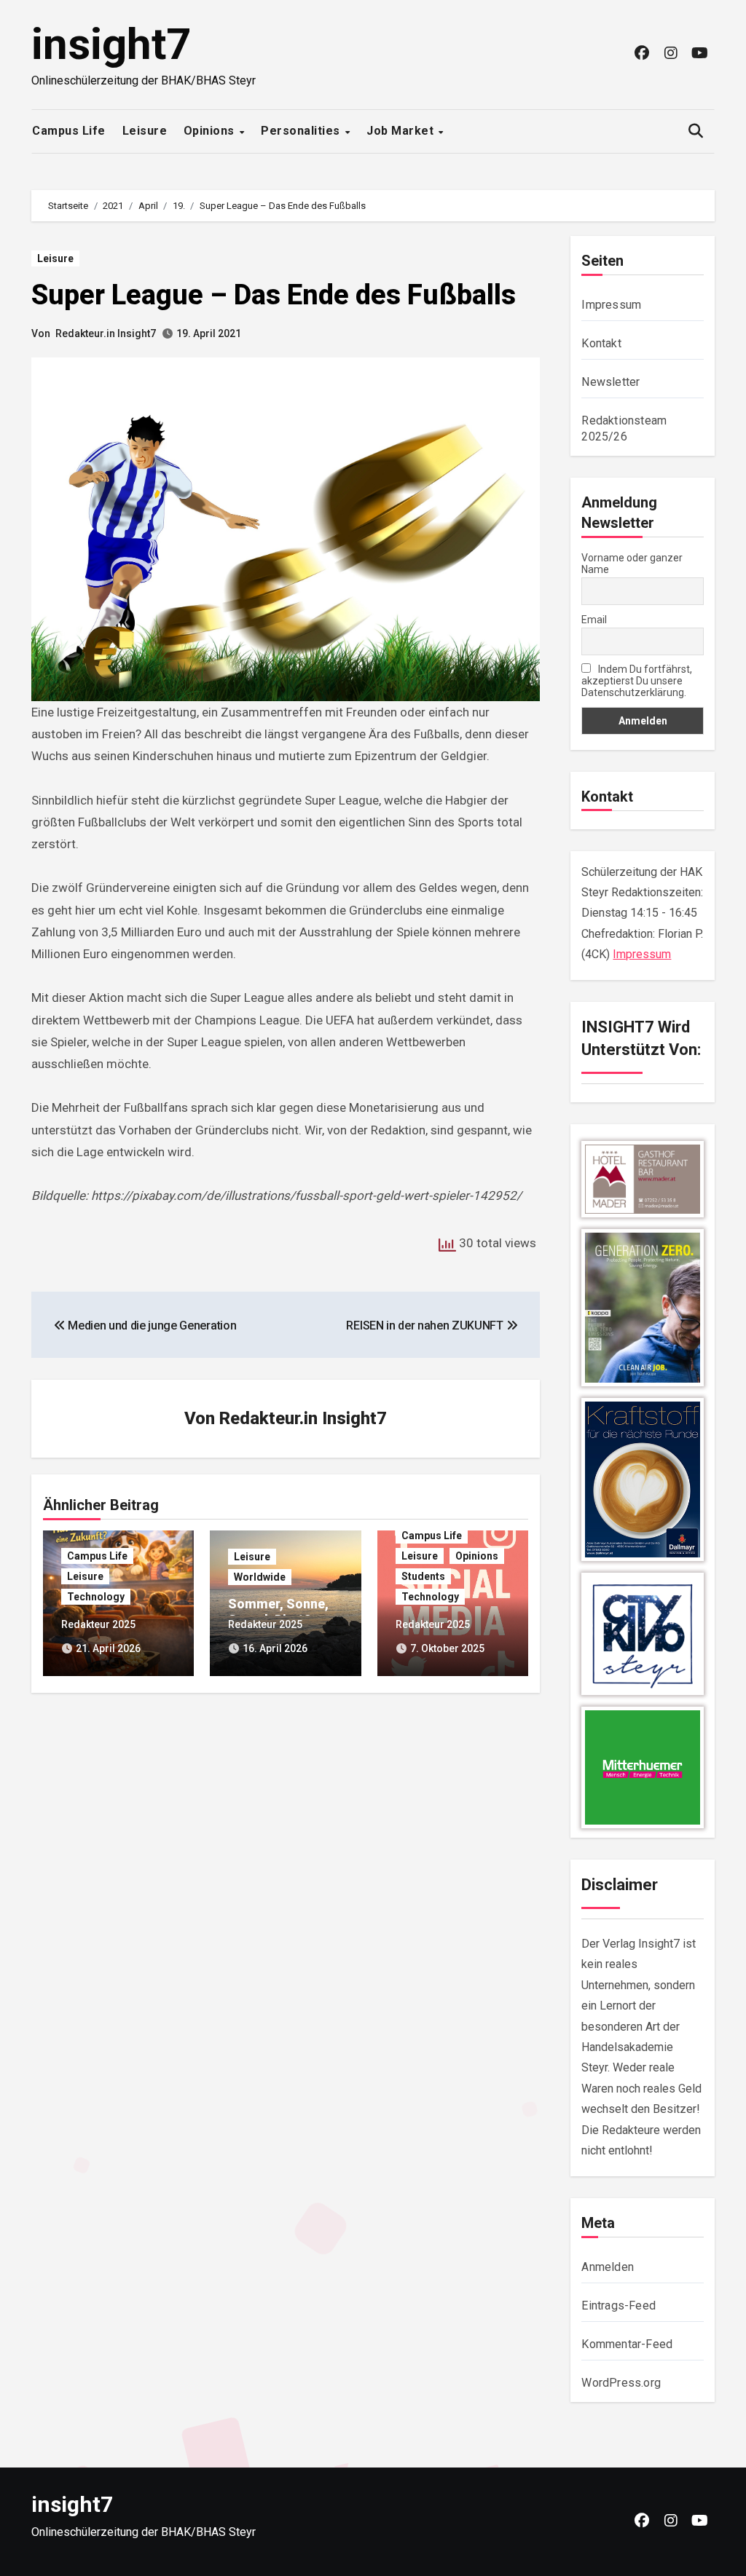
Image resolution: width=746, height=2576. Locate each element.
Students (423, 1576)
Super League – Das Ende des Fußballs (274, 295)
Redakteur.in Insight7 (106, 333)
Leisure (145, 131)
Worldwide (260, 1577)
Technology (96, 1597)
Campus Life (69, 131)
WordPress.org (621, 2383)
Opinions (211, 131)
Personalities (302, 131)
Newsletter (610, 382)
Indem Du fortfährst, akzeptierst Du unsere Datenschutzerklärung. (637, 681)
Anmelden (608, 2267)
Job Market (402, 131)
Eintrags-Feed (619, 2306)
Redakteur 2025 (98, 1624)
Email (594, 620)
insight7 (111, 44)
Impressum (611, 305)
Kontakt (601, 343)
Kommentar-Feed (627, 2344)
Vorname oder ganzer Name (632, 564)
